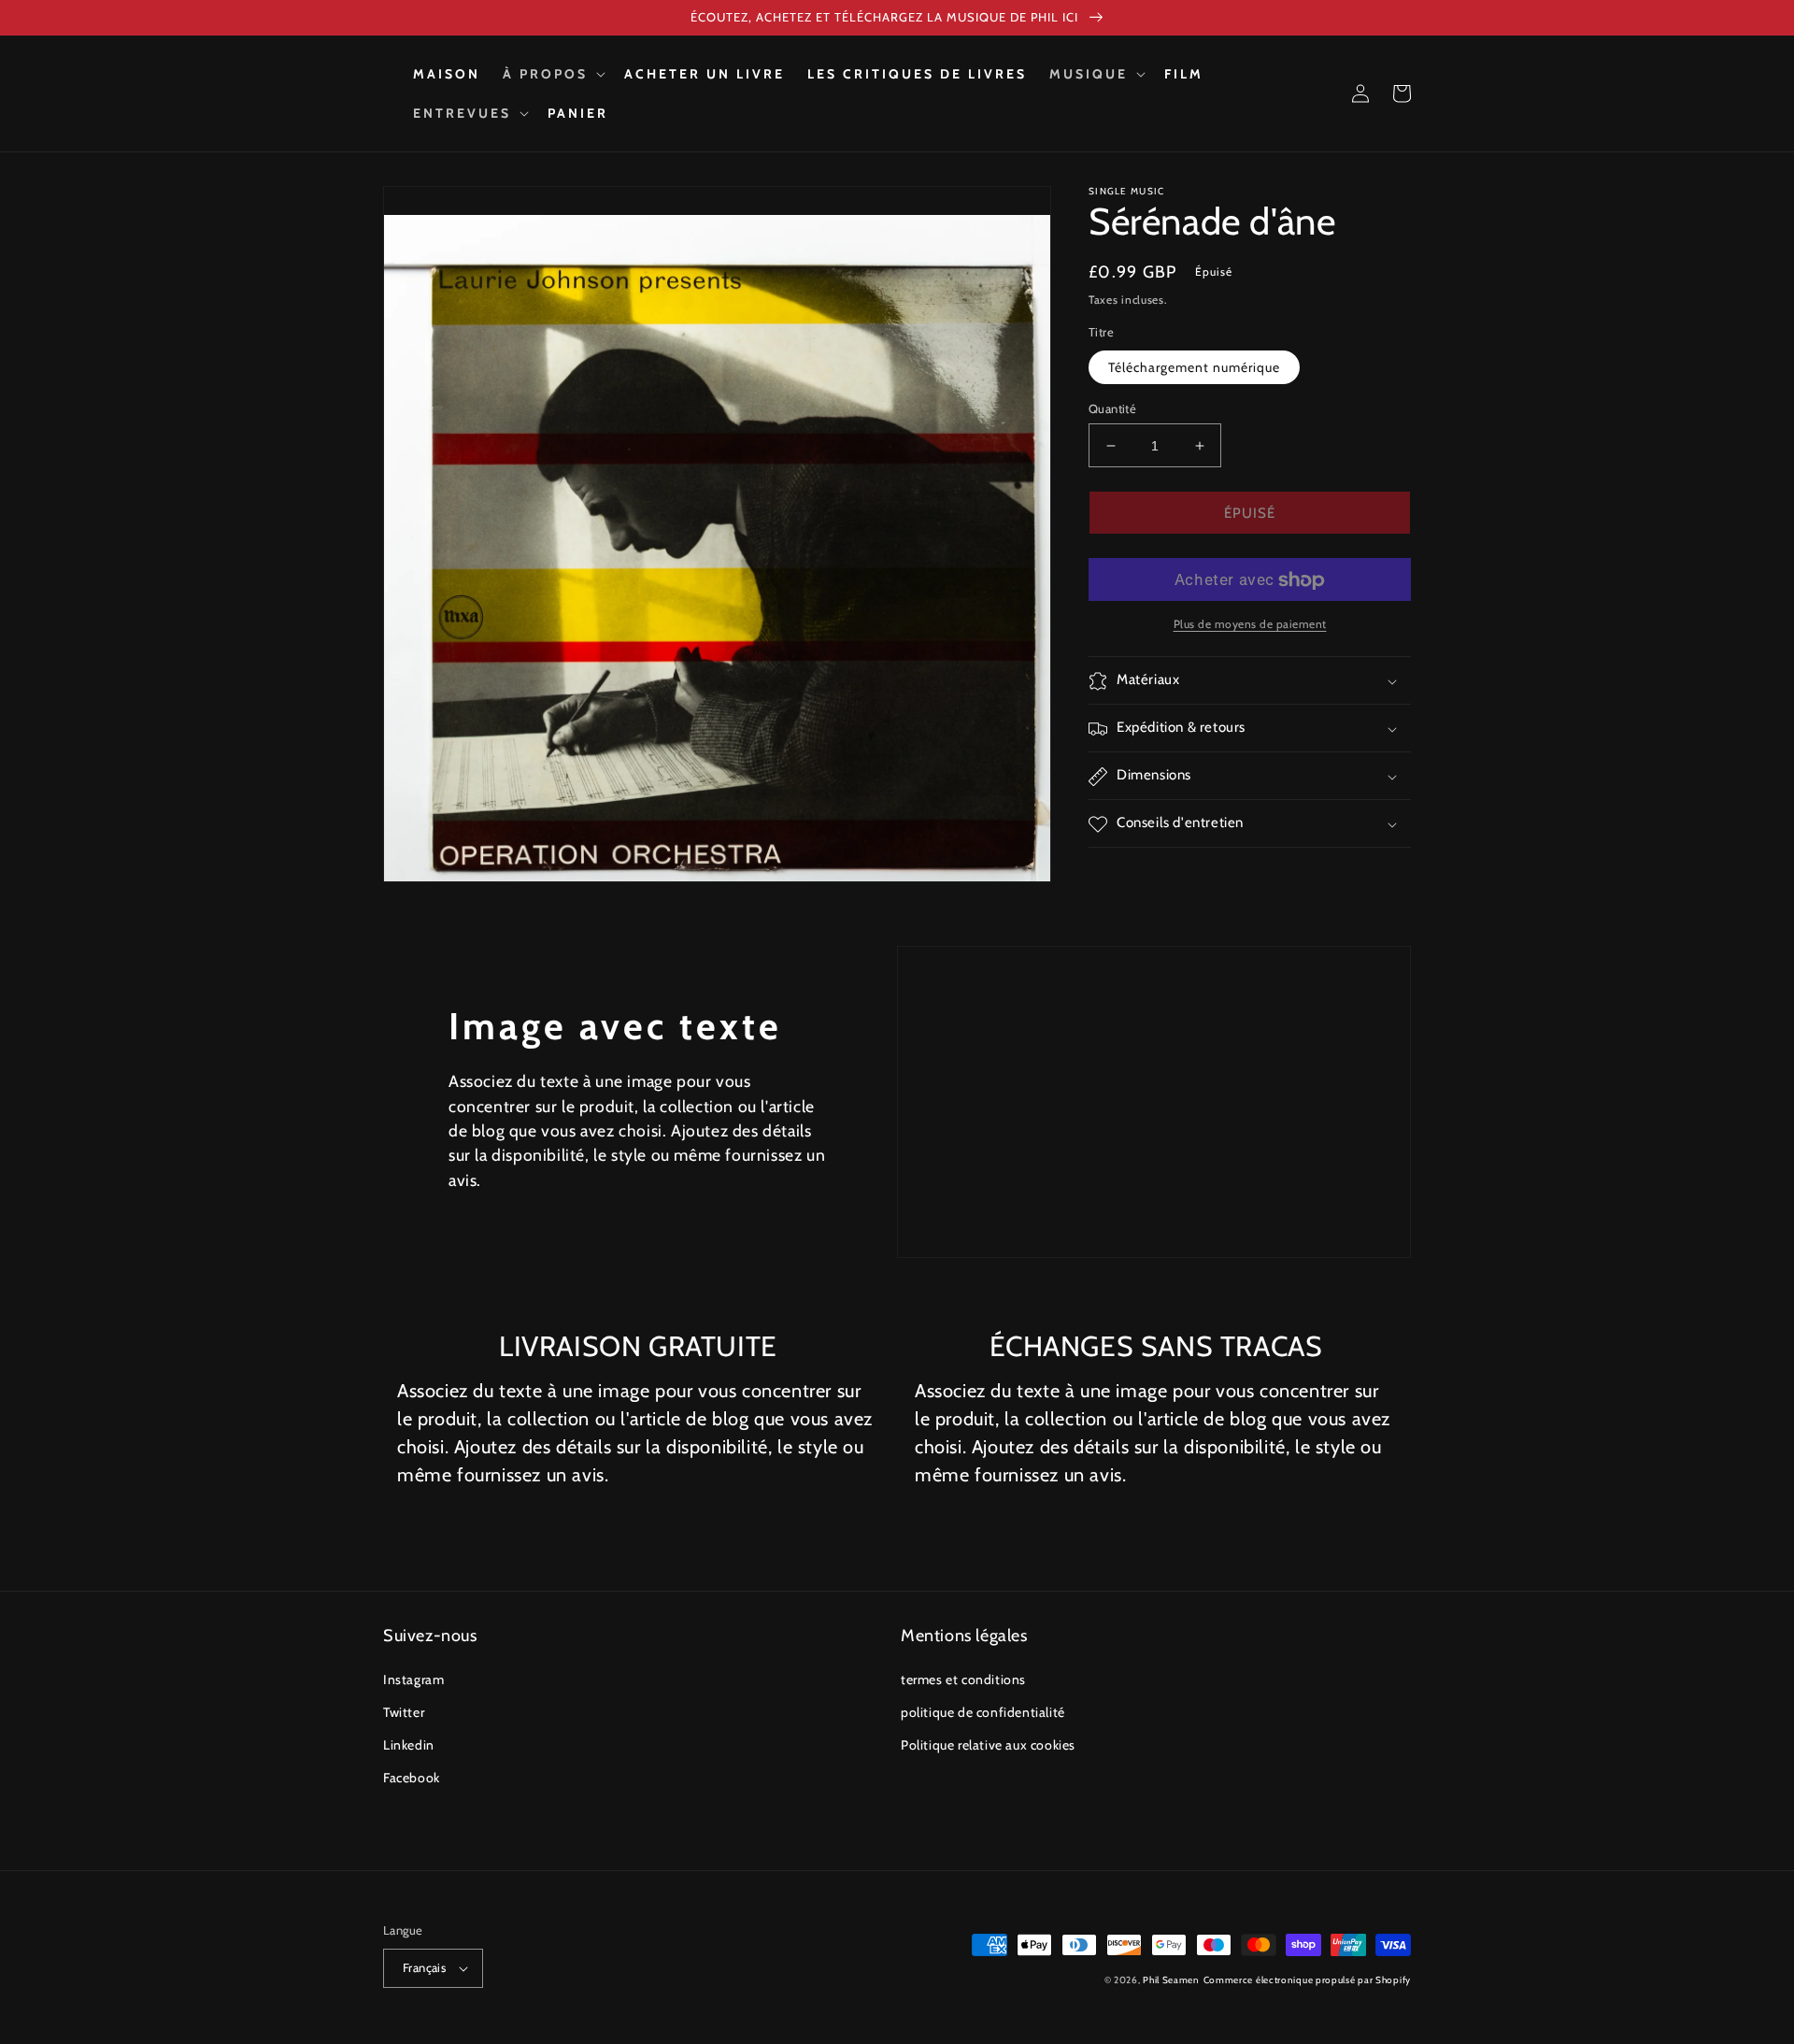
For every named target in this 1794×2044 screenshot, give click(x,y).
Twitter (404, 1712)
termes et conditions (963, 1680)
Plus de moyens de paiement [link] (1250, 625)
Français (424, 1967)
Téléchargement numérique (1194, 367)
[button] (552, 74)
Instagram (413, 1680)
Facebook (412, 1778)
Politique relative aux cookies (988, 1745)
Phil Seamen (1171, 1980)
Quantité (1112, 408)
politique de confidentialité (983, 1712)
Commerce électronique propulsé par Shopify (1307, 1980)
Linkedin (409, 1745)
